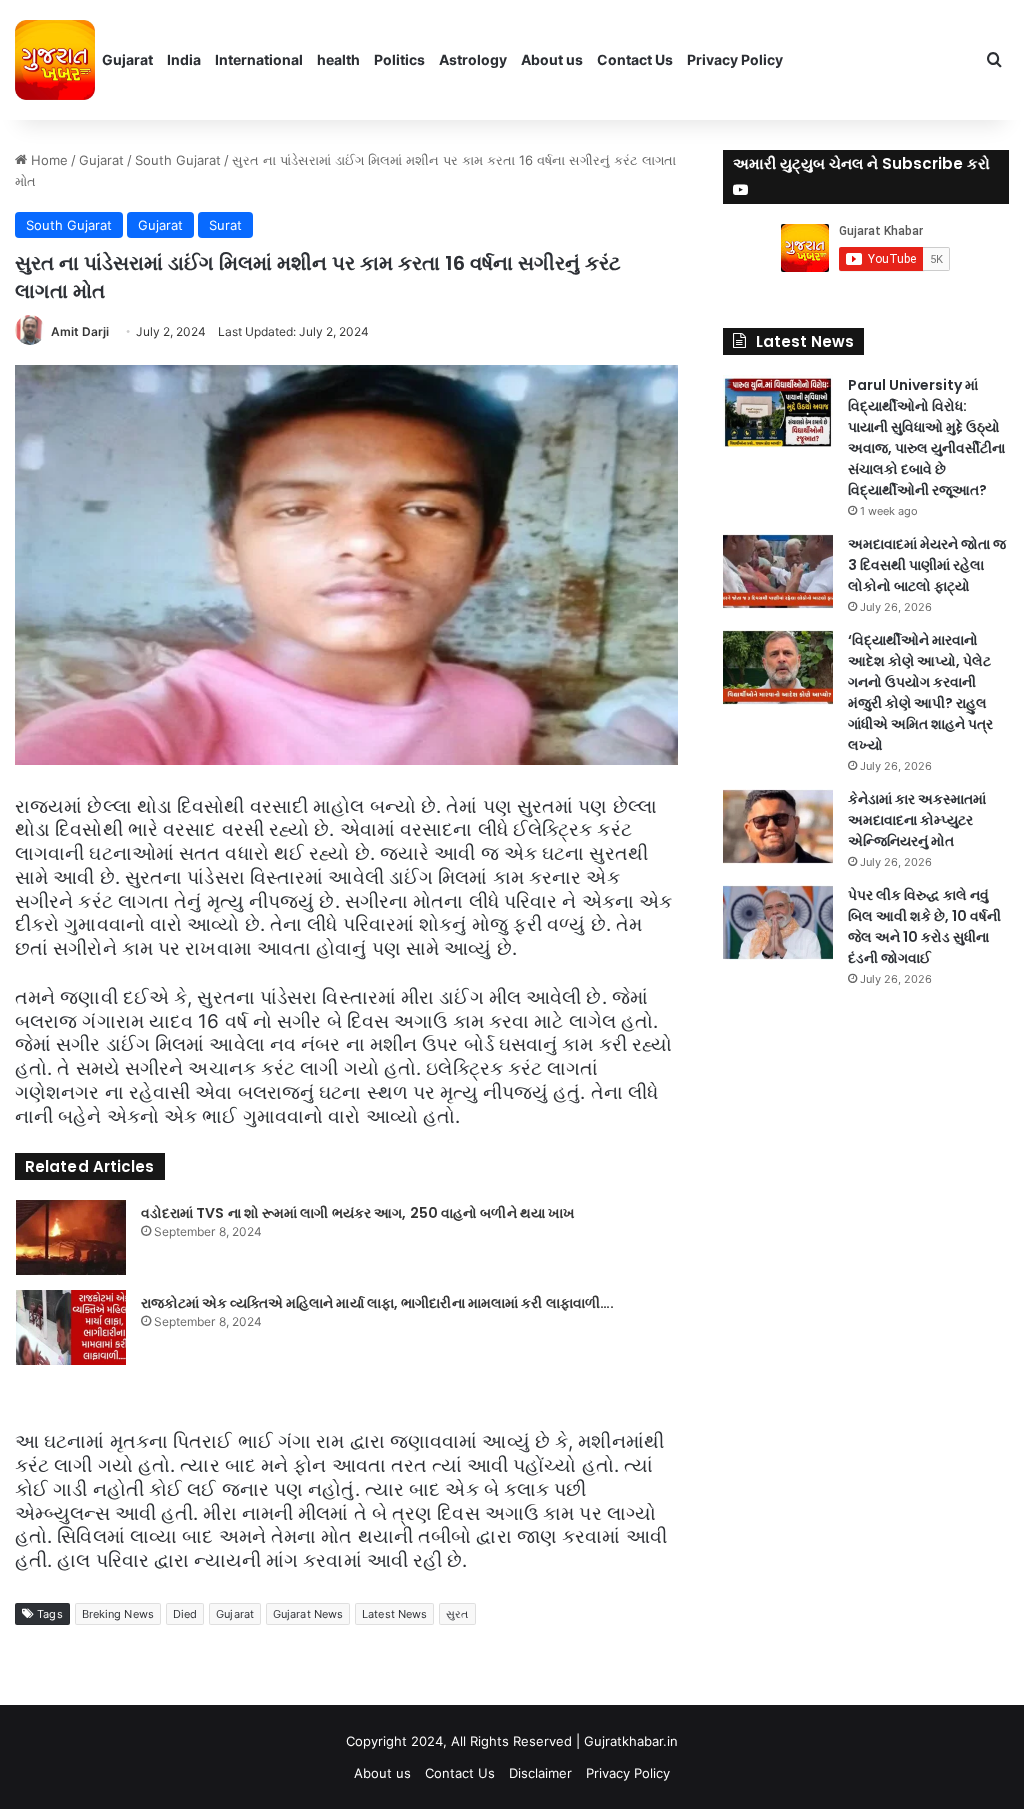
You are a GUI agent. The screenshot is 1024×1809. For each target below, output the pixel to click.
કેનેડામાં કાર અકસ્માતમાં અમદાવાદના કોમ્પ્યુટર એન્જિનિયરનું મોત (917, 820)
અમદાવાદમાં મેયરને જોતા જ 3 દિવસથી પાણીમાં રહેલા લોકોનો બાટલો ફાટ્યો (927, 565)
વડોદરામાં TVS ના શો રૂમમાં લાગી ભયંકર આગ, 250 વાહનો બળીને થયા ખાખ (358, 1213)
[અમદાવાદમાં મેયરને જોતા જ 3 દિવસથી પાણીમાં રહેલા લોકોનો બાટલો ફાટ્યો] (778, 571)
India (184, 59)
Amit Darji (80, 331)
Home (47, 160)
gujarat (235, 1614)
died (185, 1614)
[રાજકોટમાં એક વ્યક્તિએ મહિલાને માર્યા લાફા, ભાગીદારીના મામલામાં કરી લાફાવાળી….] (71, 1327)
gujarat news (308, 1614)
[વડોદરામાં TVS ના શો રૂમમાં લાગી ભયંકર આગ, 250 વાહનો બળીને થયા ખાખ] (71, 1237)
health (338, 59)
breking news (118, 1614)
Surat (225, 225)
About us (552, 59)
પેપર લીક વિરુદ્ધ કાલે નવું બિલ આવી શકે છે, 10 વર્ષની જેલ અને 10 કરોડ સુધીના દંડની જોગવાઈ (924, 926)
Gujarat (127, 59)
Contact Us (635, 59)
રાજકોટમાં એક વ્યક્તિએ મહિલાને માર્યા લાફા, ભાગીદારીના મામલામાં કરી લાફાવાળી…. (378, 1303)
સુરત (457, 1614)
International (259, 59)
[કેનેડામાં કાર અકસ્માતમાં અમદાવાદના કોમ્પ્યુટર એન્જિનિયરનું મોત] (778, 826)
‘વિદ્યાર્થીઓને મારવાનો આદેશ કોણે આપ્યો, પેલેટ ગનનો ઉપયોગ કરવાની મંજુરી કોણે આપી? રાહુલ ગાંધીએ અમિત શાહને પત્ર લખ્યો (920, 692)
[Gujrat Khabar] (55, 60)
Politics (399, 59)
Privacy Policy (735, 59)
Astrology (473, 59)
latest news (394, 1614)
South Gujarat (178, 160)
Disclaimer (540, 1773)
